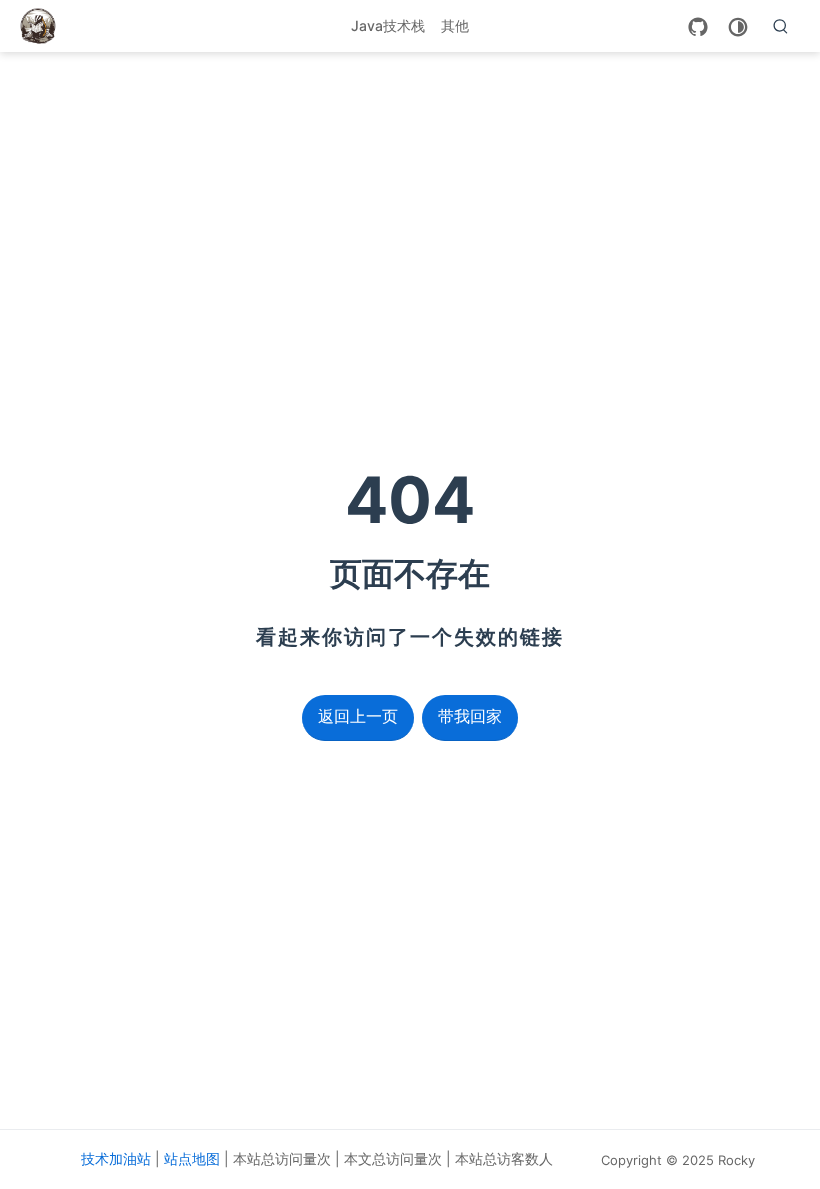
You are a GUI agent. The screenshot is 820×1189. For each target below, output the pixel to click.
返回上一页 (358, 716)
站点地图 (192, 1158)
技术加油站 (116, 1158)
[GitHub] (698, 27)
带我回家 (470, 716)
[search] (781, 26)
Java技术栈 (388, 25)
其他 (455, 25)
